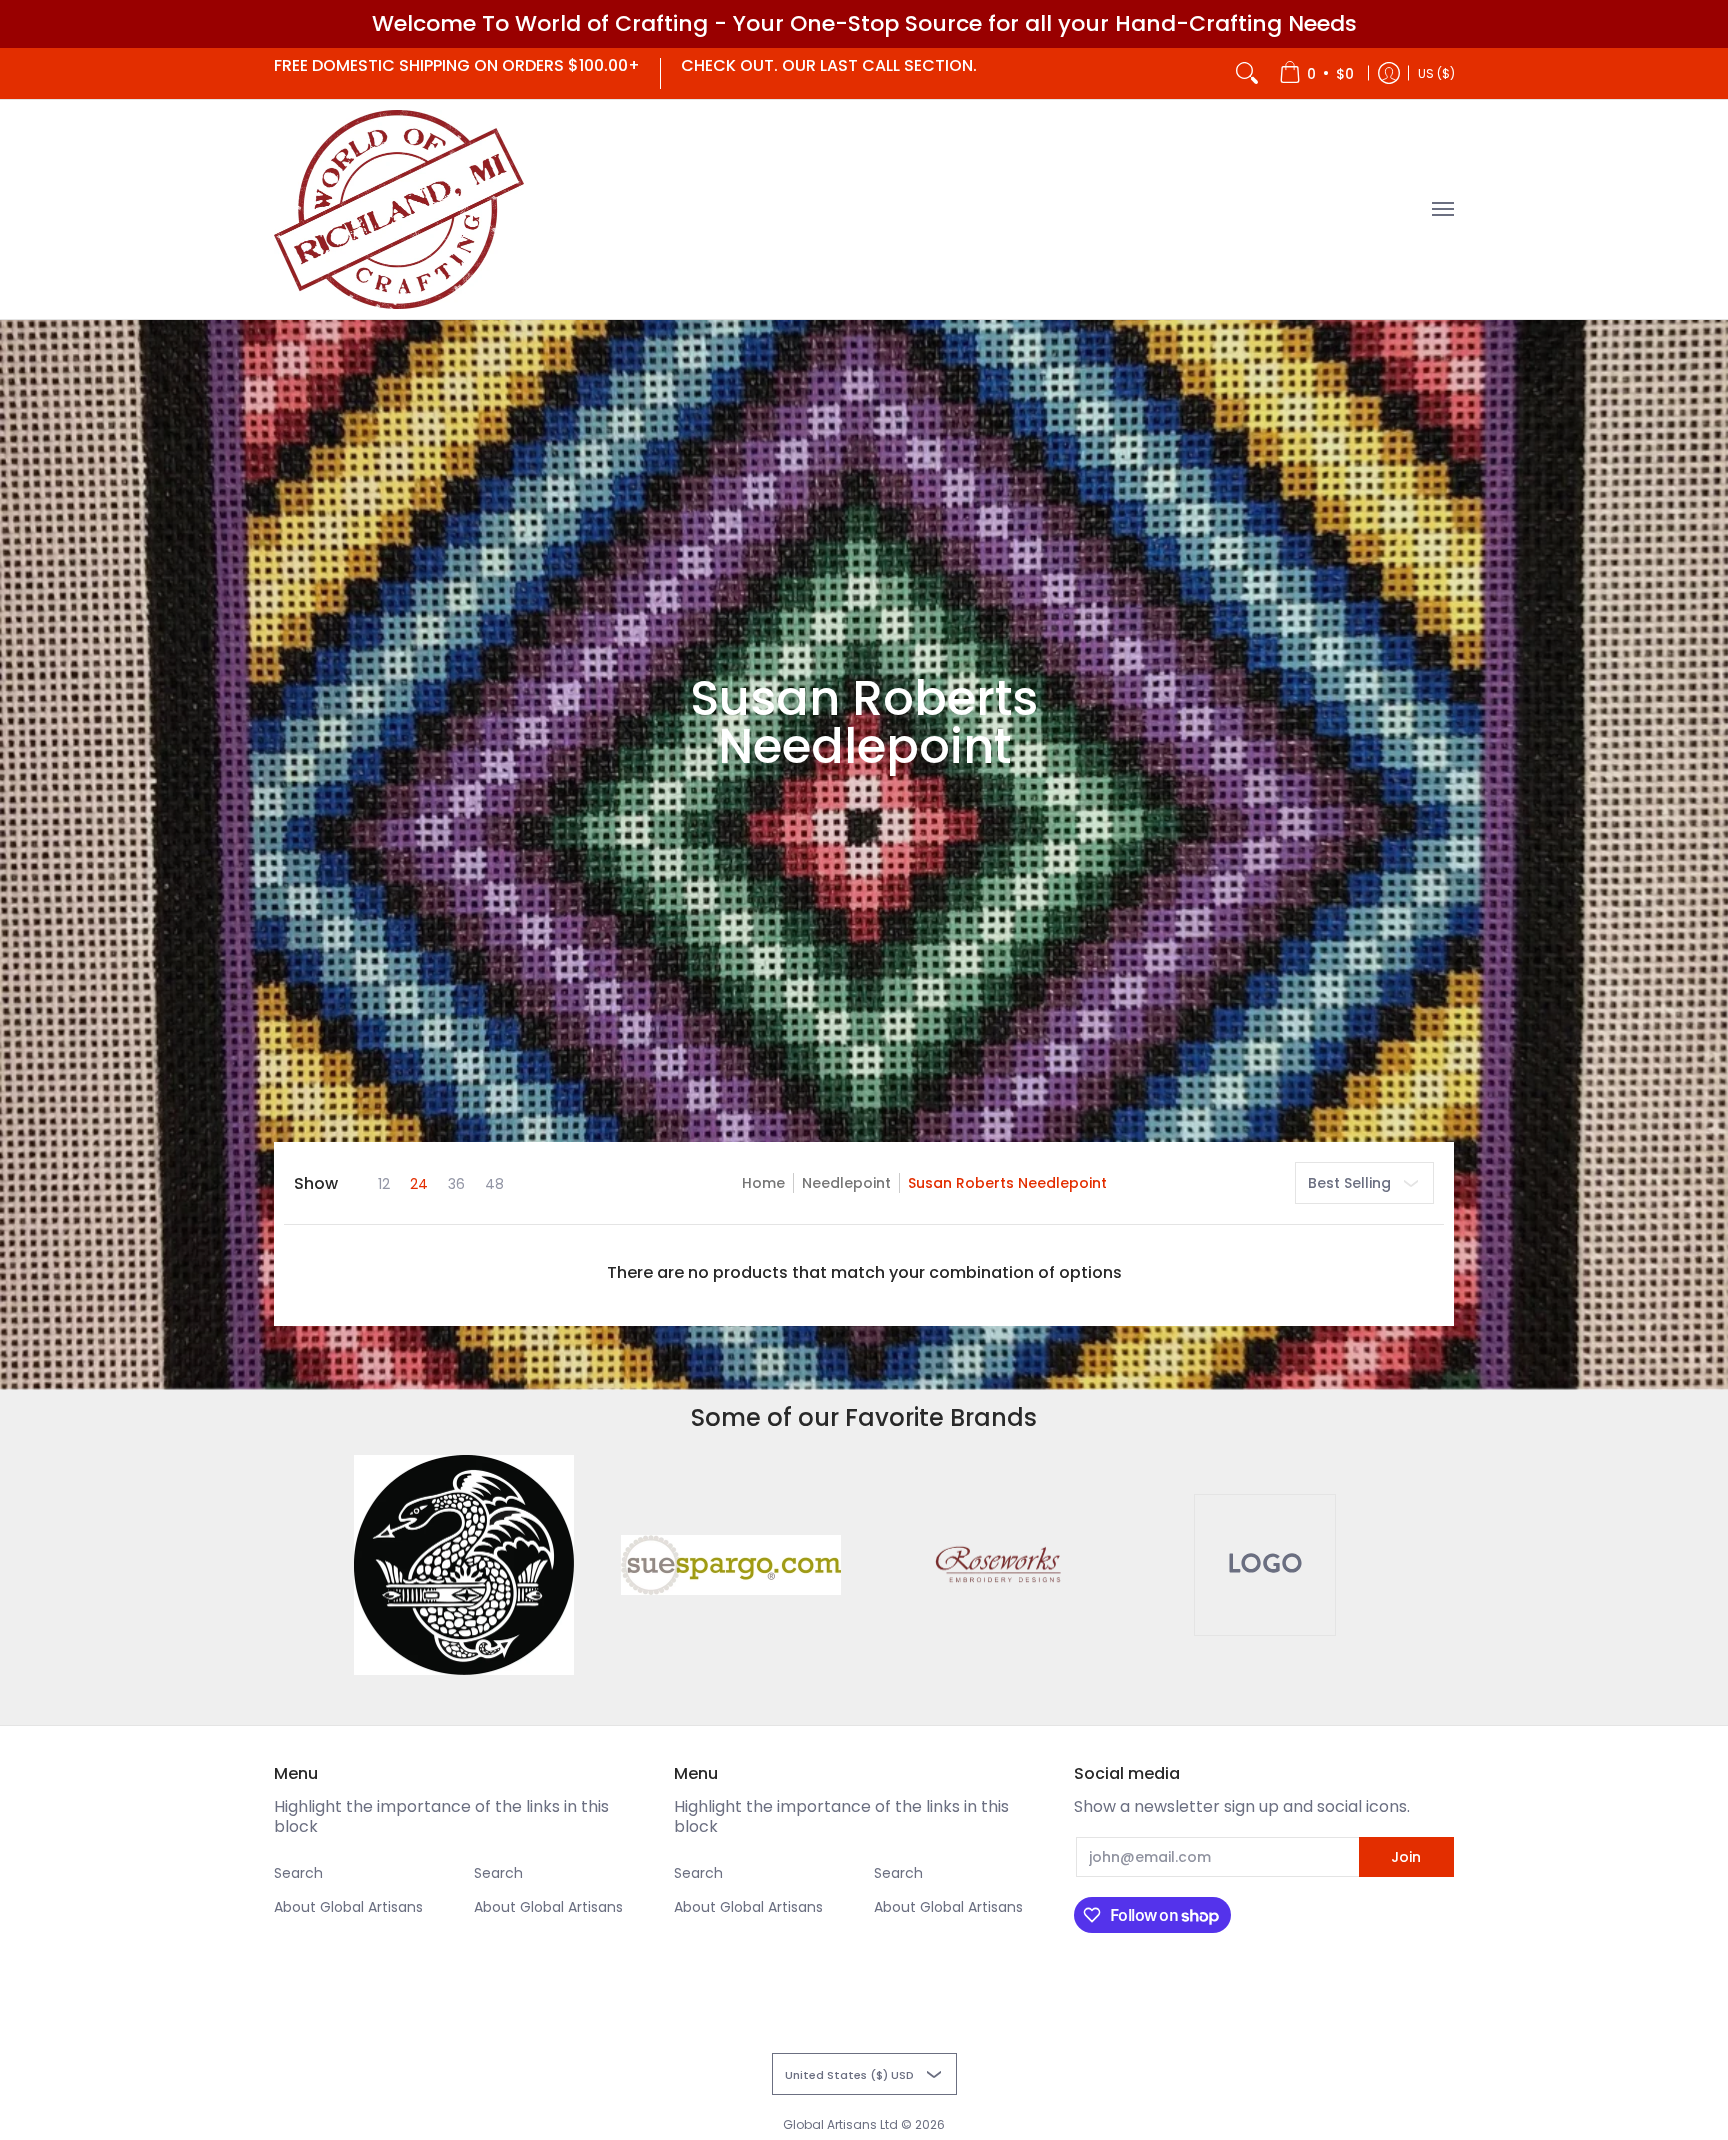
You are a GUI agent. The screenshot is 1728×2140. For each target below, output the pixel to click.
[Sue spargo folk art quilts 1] (730, 1565)
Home (763, 1183)
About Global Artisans (348, 1907)
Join (1406, 1857)
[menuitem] (1316, 73)
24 (419, 1184)
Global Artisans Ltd (840, 2124)
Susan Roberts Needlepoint (1007, 1183)
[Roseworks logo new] (997, 1564)
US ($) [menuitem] (1436, 72)
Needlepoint (846, 1183)
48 (494, 1184)
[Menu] (1442, 209)
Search (298, 1873)
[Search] (1247, 73)
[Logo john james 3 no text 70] (464, 1565)
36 (456, 1184)
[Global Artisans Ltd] (399, 209)
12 (384, 1184)
